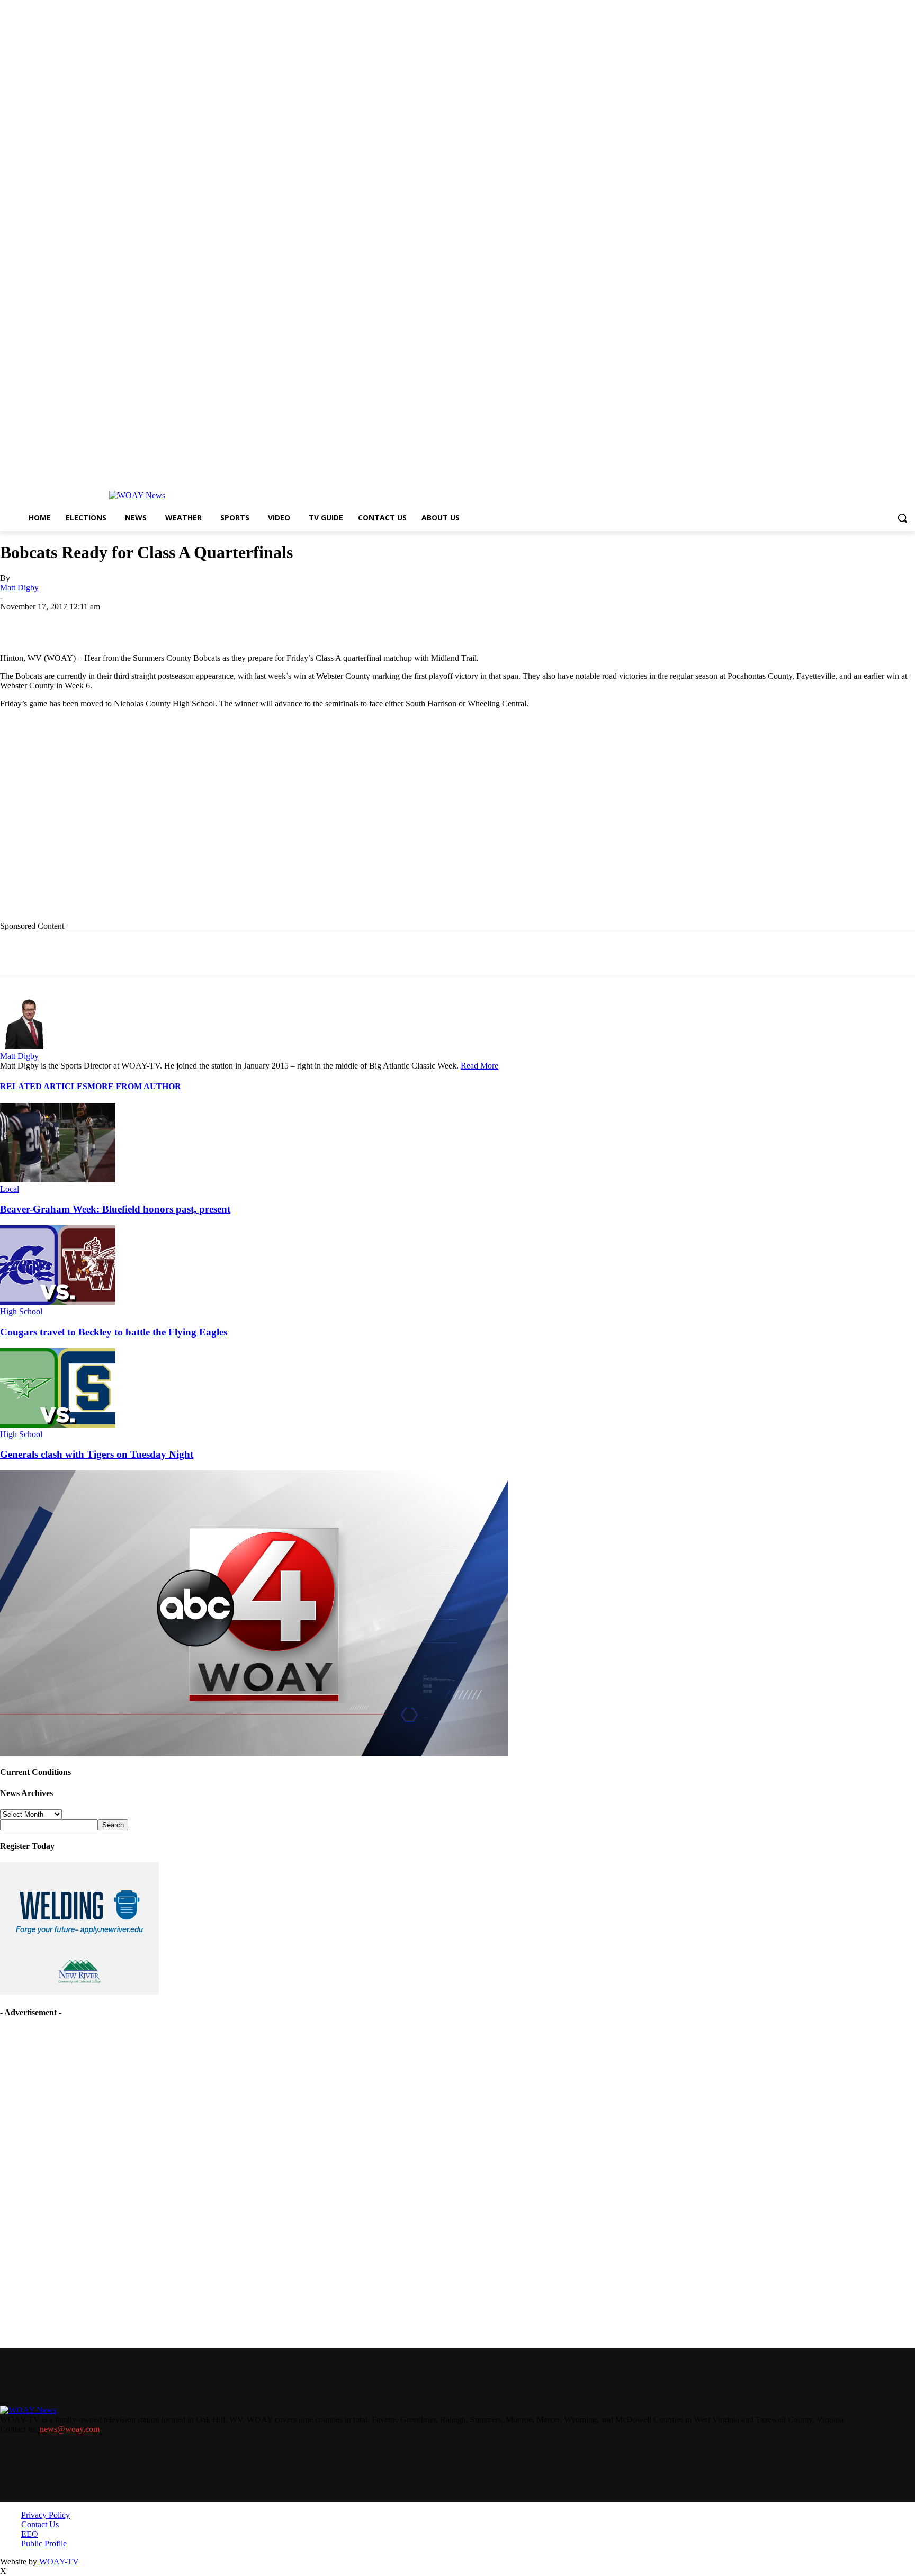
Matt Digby (19, 587)
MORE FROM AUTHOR (134, 1086)
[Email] (211, 623)
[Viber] (325, 623)
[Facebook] (97, 623)
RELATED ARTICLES (44, 1086)
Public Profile (44, 2543)
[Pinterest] (249, 623)
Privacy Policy (46, 2515)
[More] (364, 623)
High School (21, 1311)
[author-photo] (25, 1047)
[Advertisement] (218, 823)
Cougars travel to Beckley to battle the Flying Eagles (114, 1332)
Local (10, 1189)
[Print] (173, 623)
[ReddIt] (287, 623)
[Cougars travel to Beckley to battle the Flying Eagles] (58, 1302)
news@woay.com (70, 2429)
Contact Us (40, 2524)
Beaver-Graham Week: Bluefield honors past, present (115, 1209)
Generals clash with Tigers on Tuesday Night (97, 1454)
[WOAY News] (137, 496)
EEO (30, 2534)
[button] (902, 518)
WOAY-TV (59, 2561)
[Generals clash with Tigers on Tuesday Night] (58, 1425)
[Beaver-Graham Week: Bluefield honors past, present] (58, 1179)
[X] (135, 623)
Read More (479, 1066)
